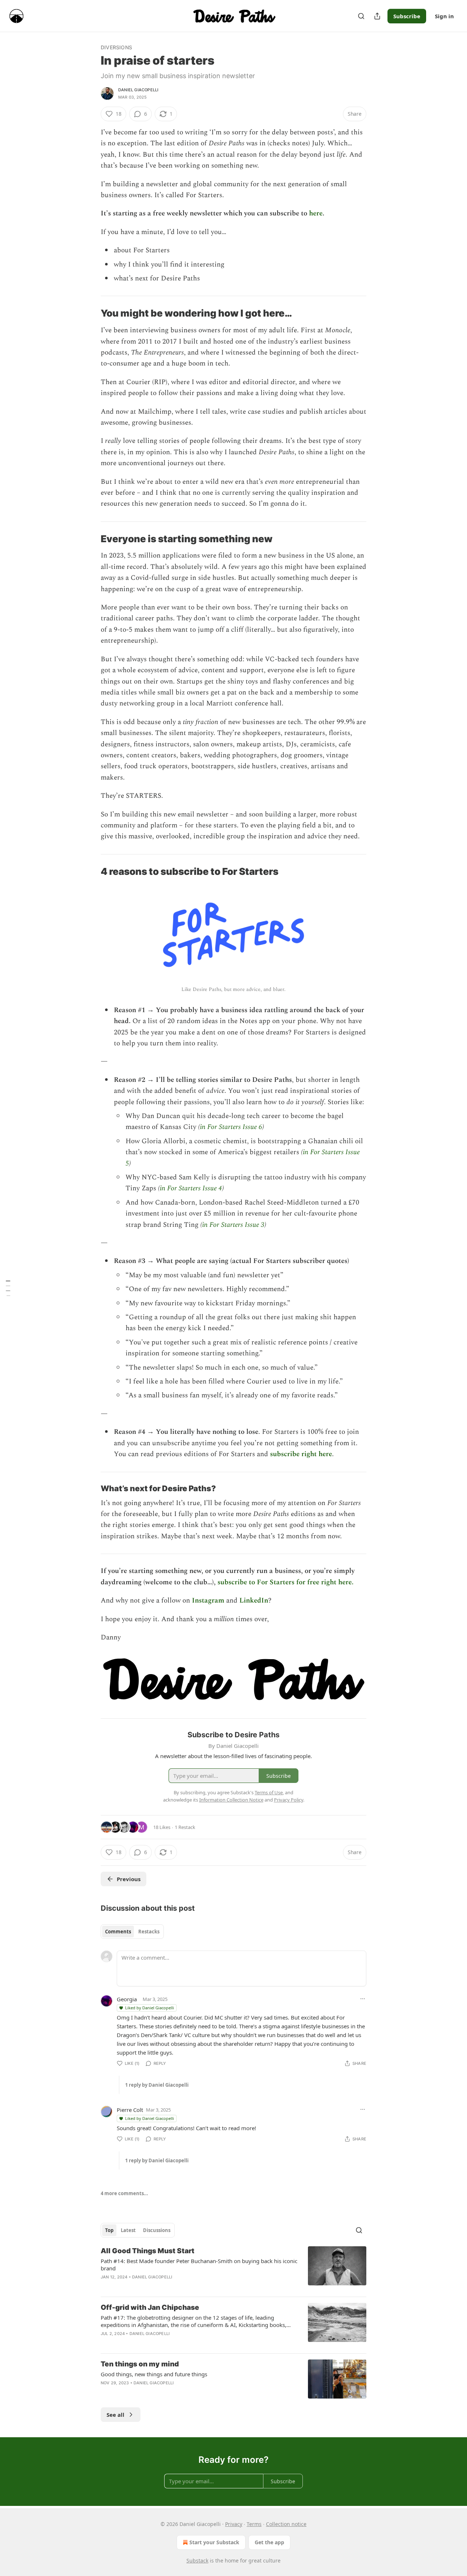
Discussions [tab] (157, 2230)
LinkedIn (254, 1601)
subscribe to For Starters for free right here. (285, 1582)
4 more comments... (124, 2193)
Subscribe (407, 16)
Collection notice (286, 2524)
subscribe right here (301, 1454)
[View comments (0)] (172, 2286)
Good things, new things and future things (154, 2374)
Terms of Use (269, 1792)
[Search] (361, 16)
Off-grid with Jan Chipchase (150, 2307)
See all (115, 2415)
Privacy (234, 2524)
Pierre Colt (130, 2110)
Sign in (444, 16)
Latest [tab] (128, 2230)
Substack (197, 2560)
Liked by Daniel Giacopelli (150, 2008)
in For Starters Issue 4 (191, 1188)
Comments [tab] (118, 1932)
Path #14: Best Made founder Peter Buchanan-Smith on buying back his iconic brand (199, 2265)
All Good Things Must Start (148, 2251)
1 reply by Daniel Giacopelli (157, 2085)
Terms (254, 2524)
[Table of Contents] (8, 1288)
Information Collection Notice (231, 1800)
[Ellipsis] (363, 1999)
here (316, 213)
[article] (233, 2269)
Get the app (269, 2542)
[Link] (90, 314)
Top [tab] (109, 2230)
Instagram (208, 1601)
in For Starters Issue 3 (233, 1225)
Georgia (127, 1999)
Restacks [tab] (149, 1932)
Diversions (116, 47)
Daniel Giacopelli (138, 90)
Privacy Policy (289, 1800)
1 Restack (185, 1827)
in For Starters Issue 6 (231, 1127)
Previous (129, 1879)
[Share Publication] (377, 16)
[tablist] (132, 1932)
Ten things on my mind (140, 2364)
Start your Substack (214, 2542)
